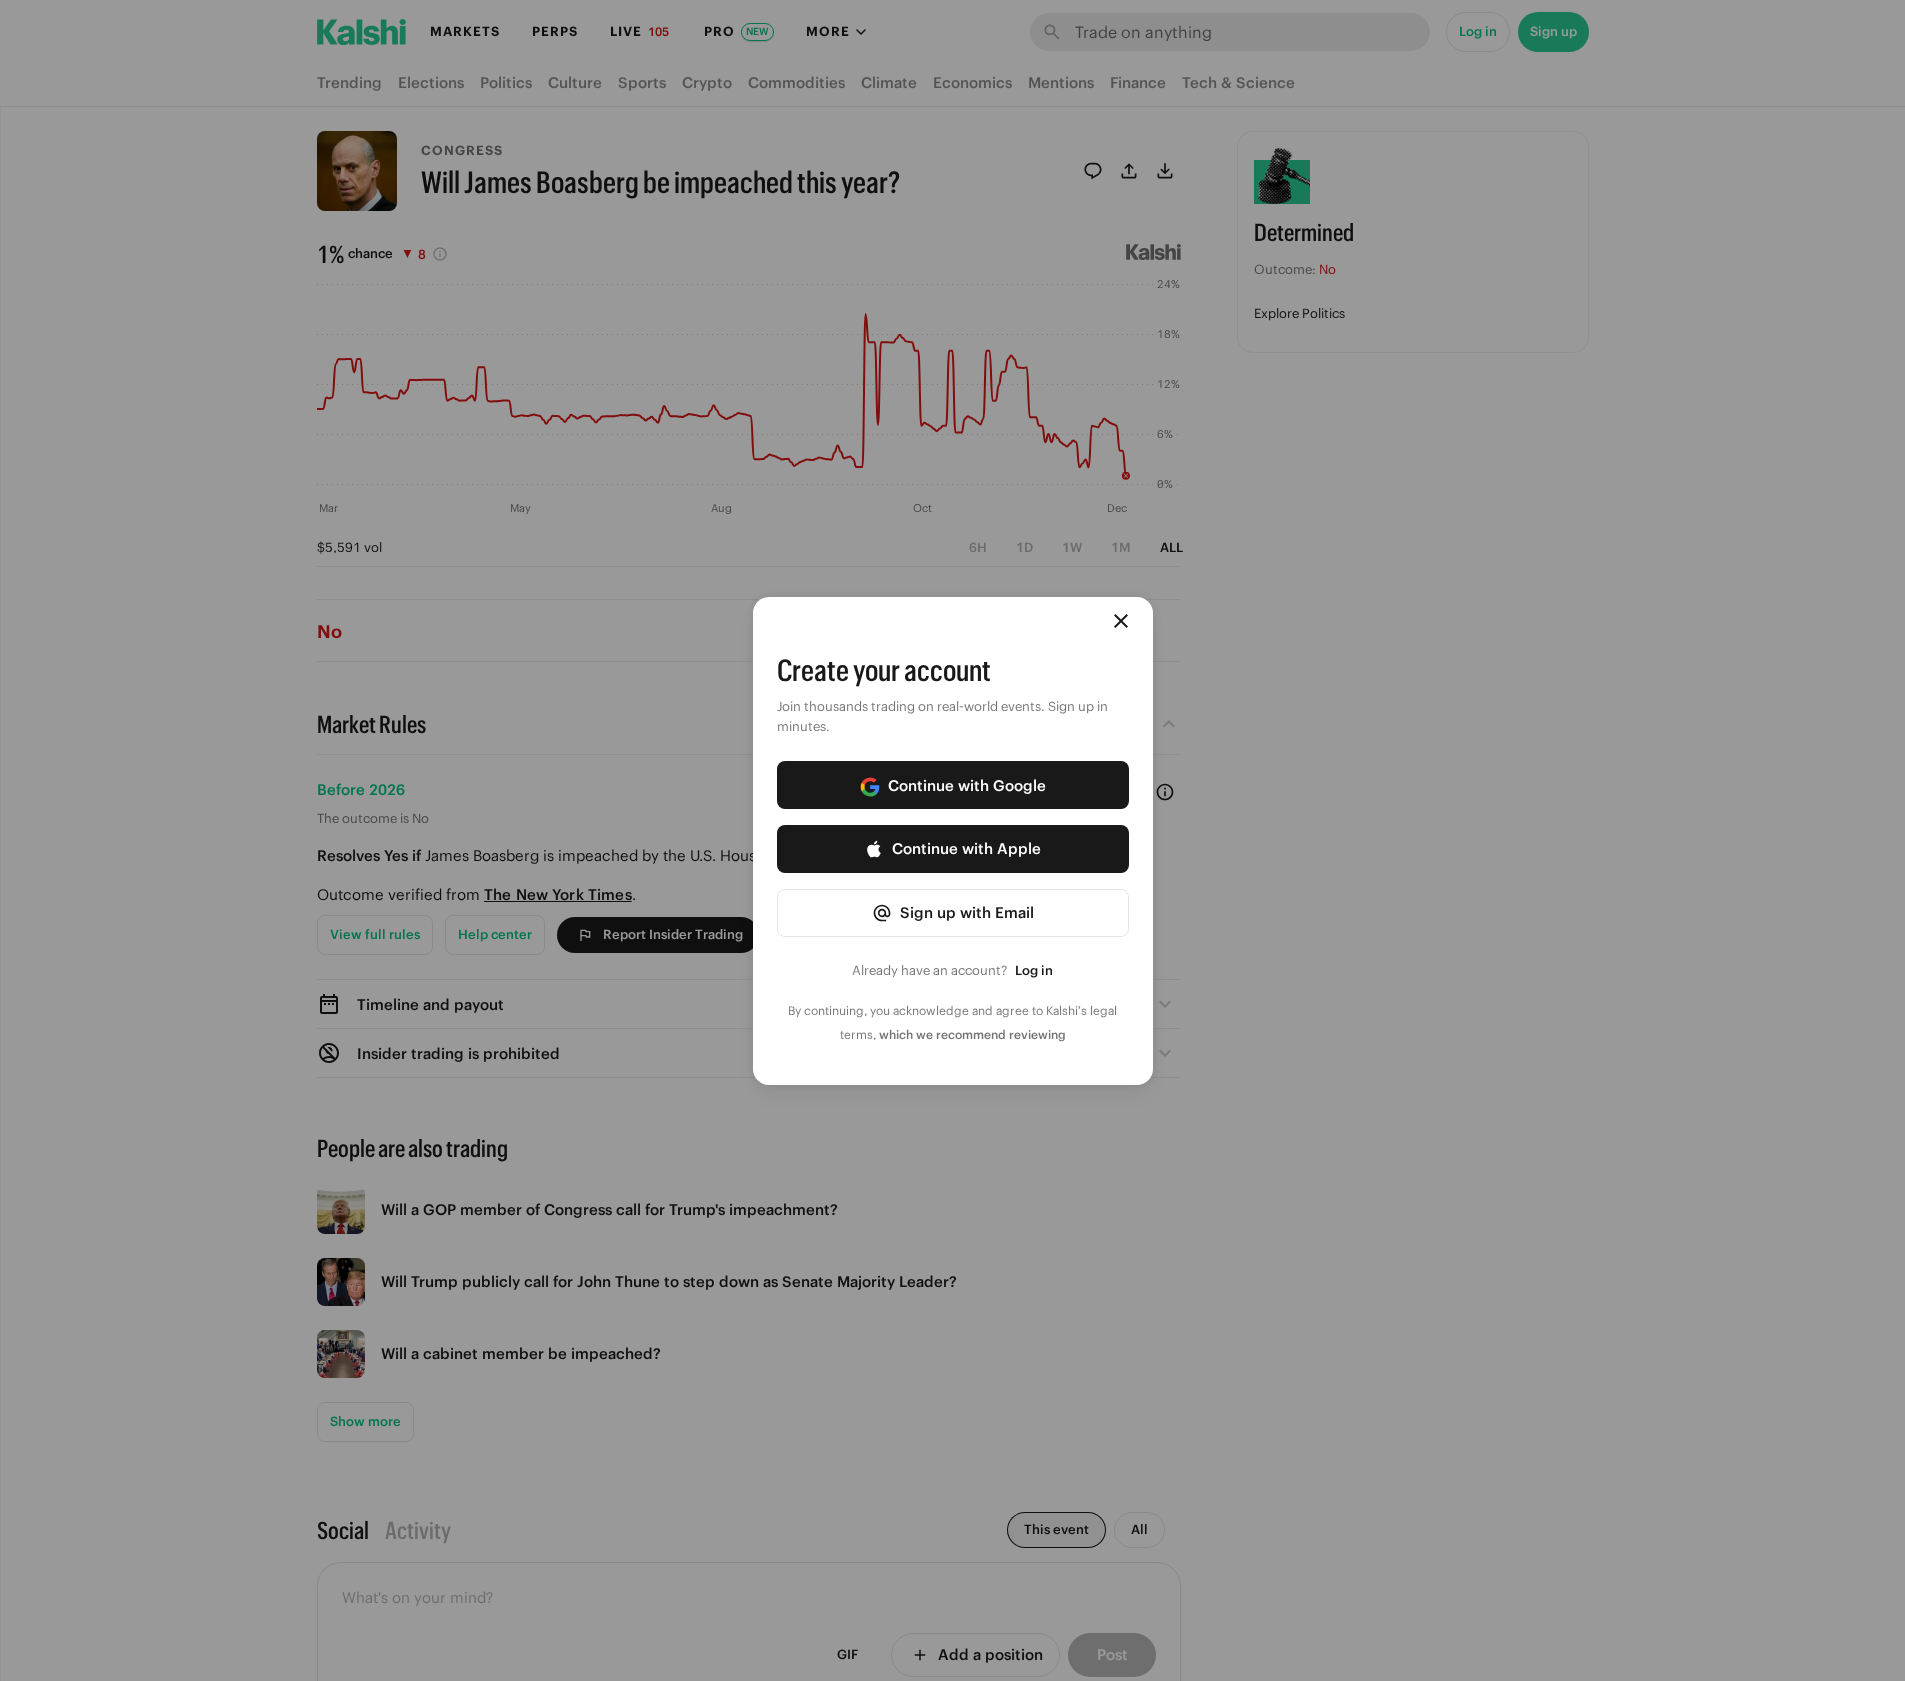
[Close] (1121, 621)
